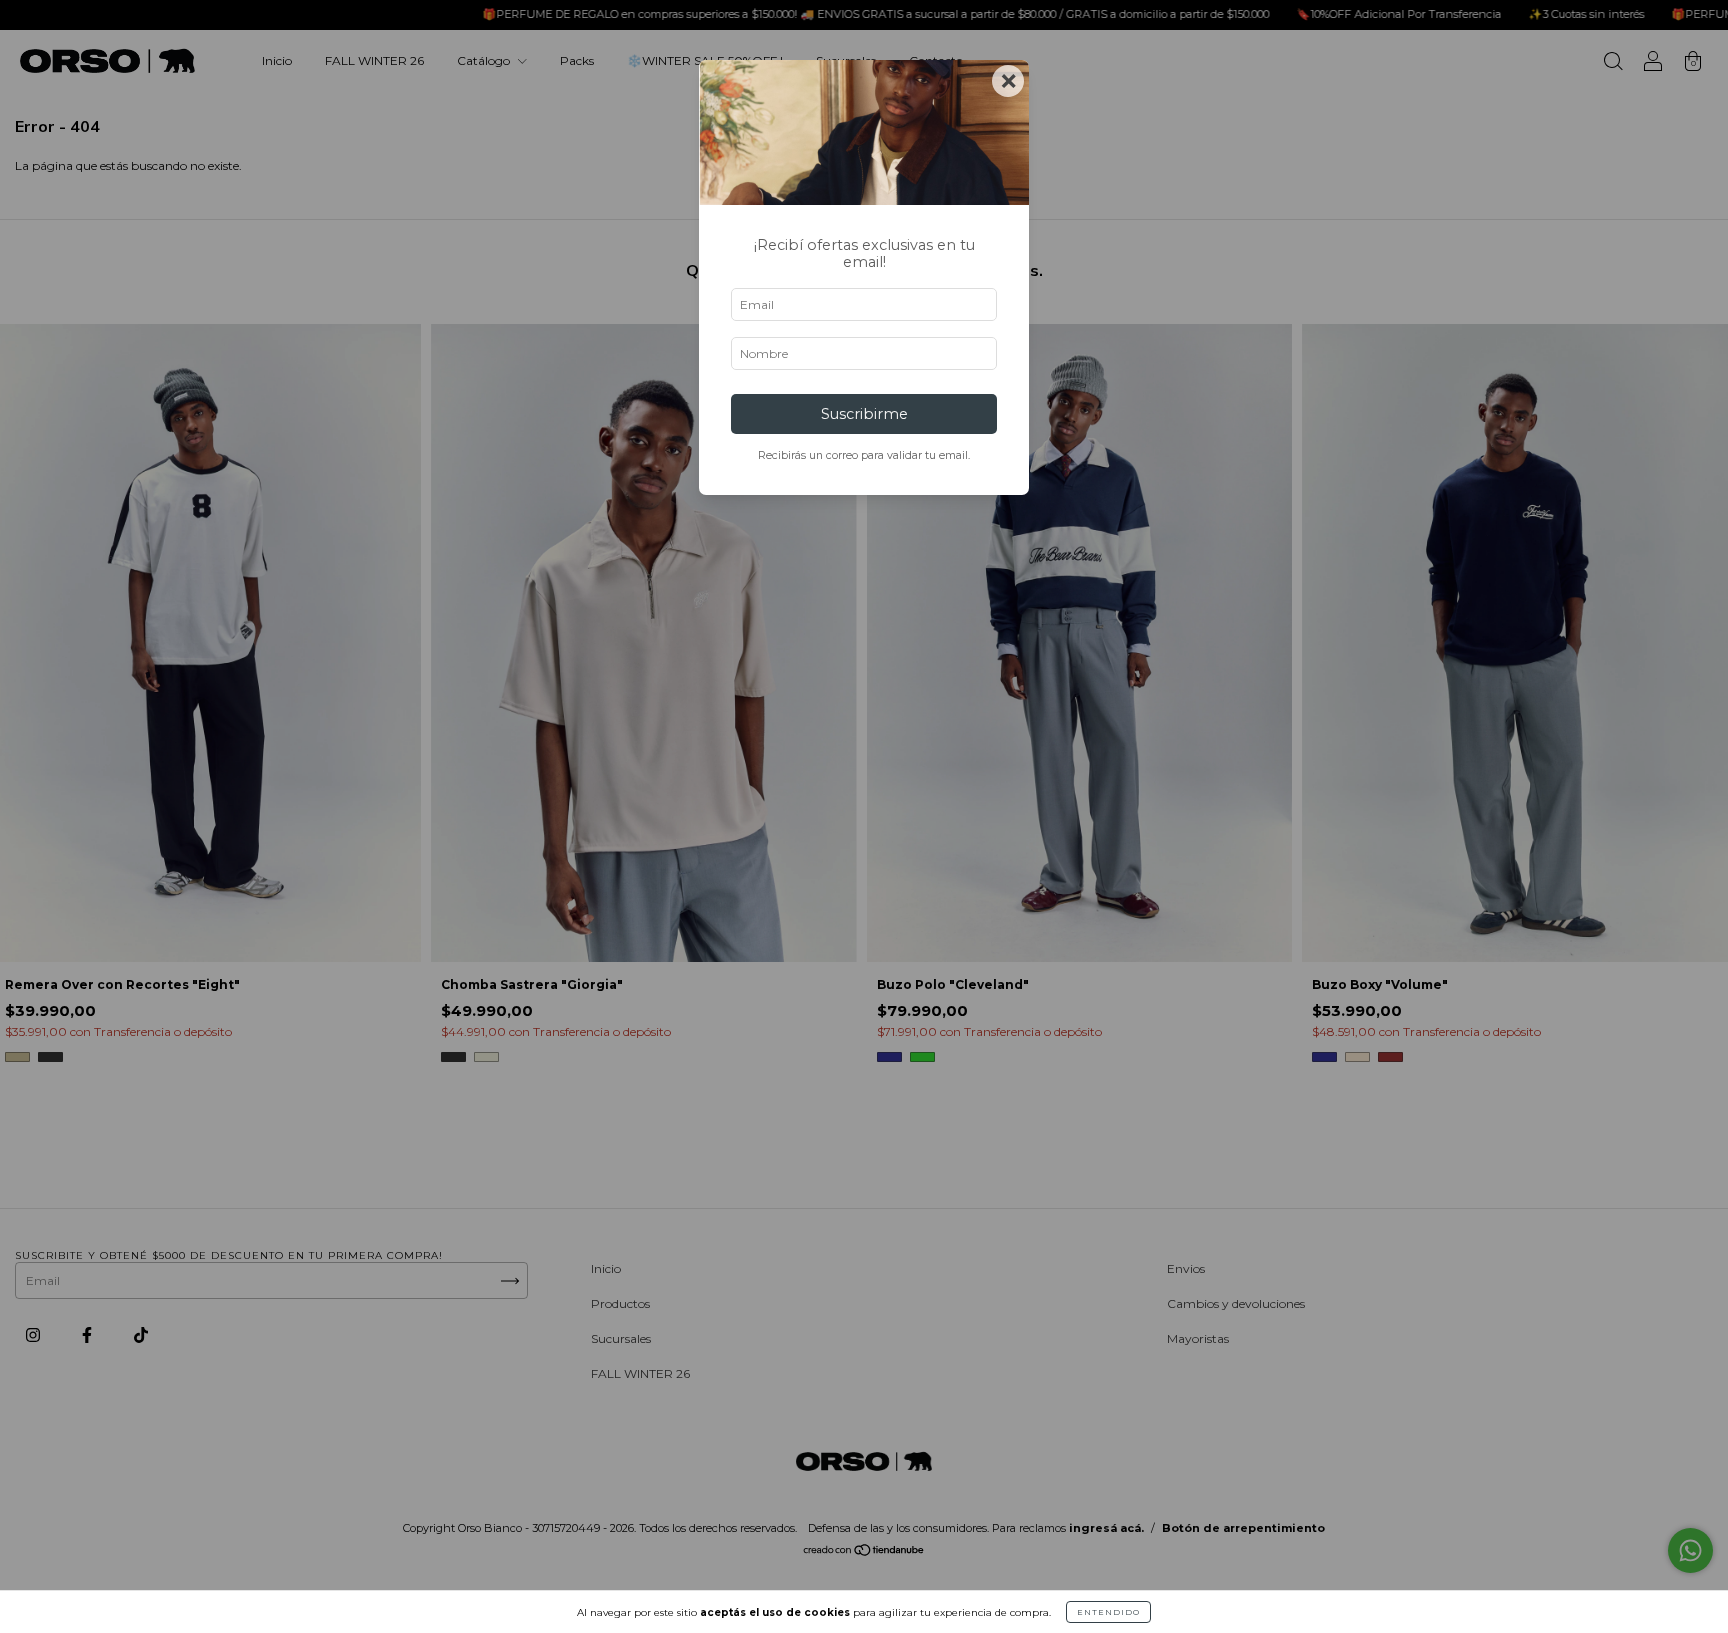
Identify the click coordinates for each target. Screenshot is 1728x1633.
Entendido (1108, 1612)
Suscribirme (864, 414)
